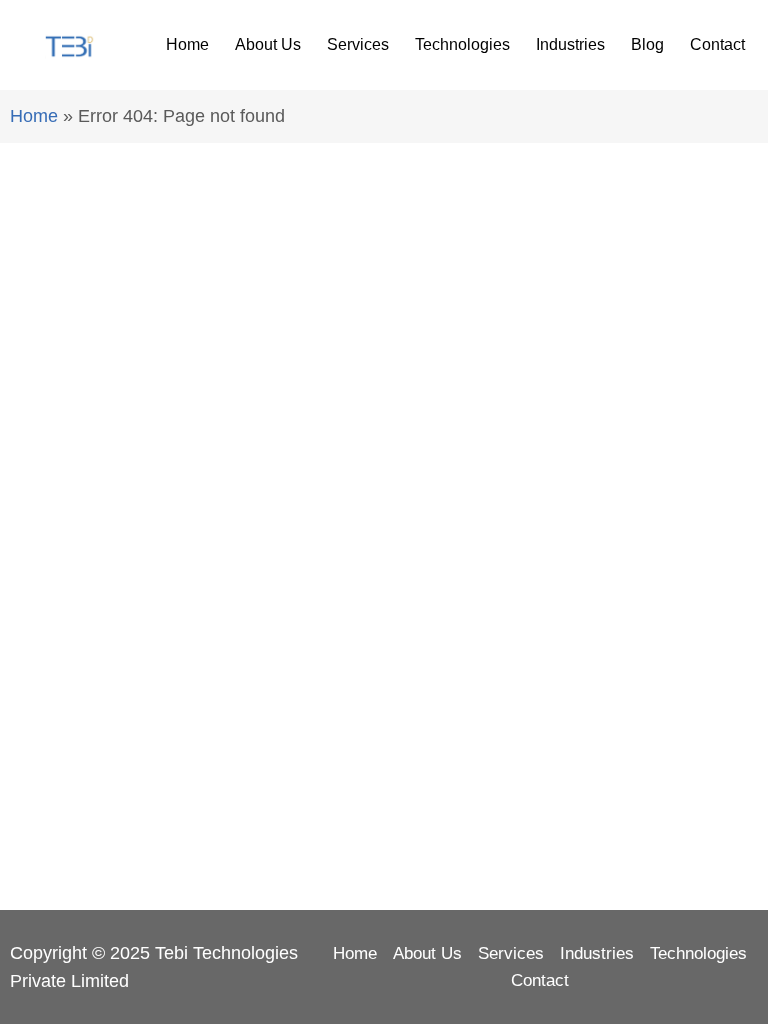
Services (358, 44)
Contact (717, 44)
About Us (268, 44)
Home (187, 44)
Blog (647, 44)
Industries (570, 44)
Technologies (462, 44)
